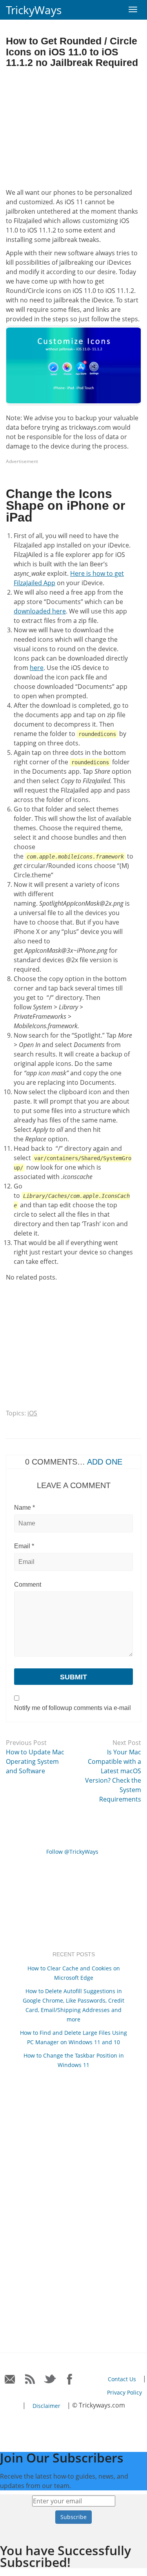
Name (24, 1508)
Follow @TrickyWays (72, 1852)
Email (24, 1546)
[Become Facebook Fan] (70, 2379)
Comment (28, 1585)
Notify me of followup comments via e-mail (73, 1708)
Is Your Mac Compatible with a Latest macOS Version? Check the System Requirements (113, 1776)
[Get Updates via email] (10, 2379)
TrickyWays (34, 10)
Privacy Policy (124, 2392)
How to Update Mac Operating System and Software (35, 1761)
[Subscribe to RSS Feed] (30, 2379)
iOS (32, 1413)
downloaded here (40, 611)
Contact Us (122, 2379)
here (37, 668)
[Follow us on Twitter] (50, 2379)
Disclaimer (46, 2406)
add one (105, 1462)
